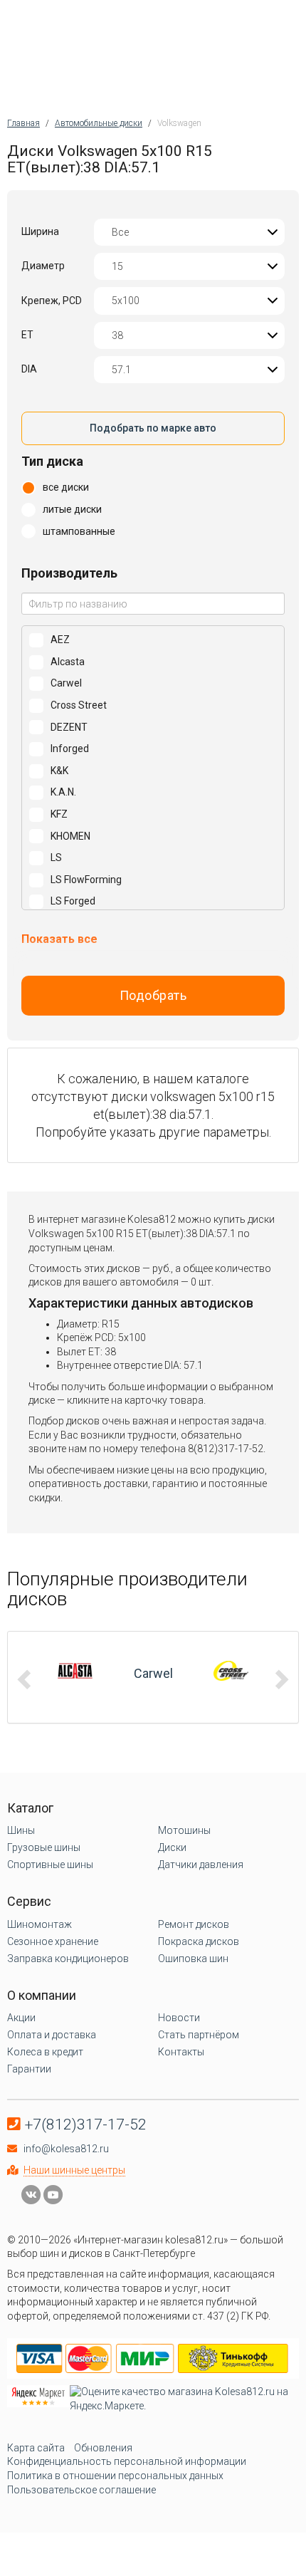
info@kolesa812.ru (66, 2149)
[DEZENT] (237, 1671)
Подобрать (153, 995)
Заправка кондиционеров (68, 1959)
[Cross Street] (159, 1671)
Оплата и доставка (52, 2035)
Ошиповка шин (193, 1959)
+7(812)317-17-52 (86, 2124)
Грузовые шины (44, 1847)
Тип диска (52, 461)
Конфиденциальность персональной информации (127, 2461)
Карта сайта (36, 2448)
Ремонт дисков (194, 1924)
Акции (21, 2018)
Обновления (103, 2448)
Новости (179, 2018)
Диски (172, 1847)
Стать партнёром (199, 2035)
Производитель (69, 573)
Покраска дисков (199, 1941)
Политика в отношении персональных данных (115, 2476)
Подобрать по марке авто (153, 428)
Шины (21, 1830)
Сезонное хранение (53, 1941)
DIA (29, 369)
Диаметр (43, 266)
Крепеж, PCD (52, 301)
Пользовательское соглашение (81, 2490)
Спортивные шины (50, 1865)
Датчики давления (201, 1865)
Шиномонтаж (39, 1924)
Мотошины (184, 1830)
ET (27, 335)
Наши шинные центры (74, 2170)
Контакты (181, 2052)
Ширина (40, 231)
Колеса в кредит (45, 2052)
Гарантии (29, 2069)
